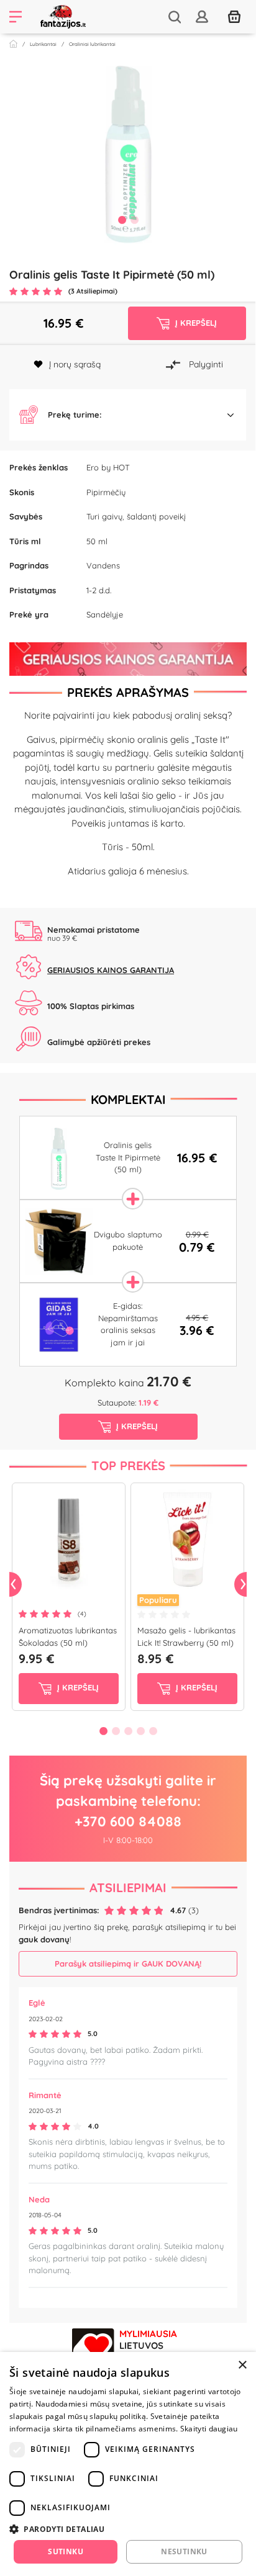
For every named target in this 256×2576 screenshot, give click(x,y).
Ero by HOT (108, 467)
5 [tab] (153, 1731)
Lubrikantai (43, 44)
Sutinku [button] (66, 2551)
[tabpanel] (128, 151)
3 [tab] (128, 1731)
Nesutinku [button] (184, 2551)
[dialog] (128, 2464)
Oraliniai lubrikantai (92, 44)
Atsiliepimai (128, 1887)
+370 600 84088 (128, 1821)
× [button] (242, 2365)
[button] (128, 415)
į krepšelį (77, 1688)
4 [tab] (140, 1731)
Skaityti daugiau (209, 2429)
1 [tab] (122, 220)
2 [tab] (134, 220)
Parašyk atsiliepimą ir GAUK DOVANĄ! (128, 1963)
